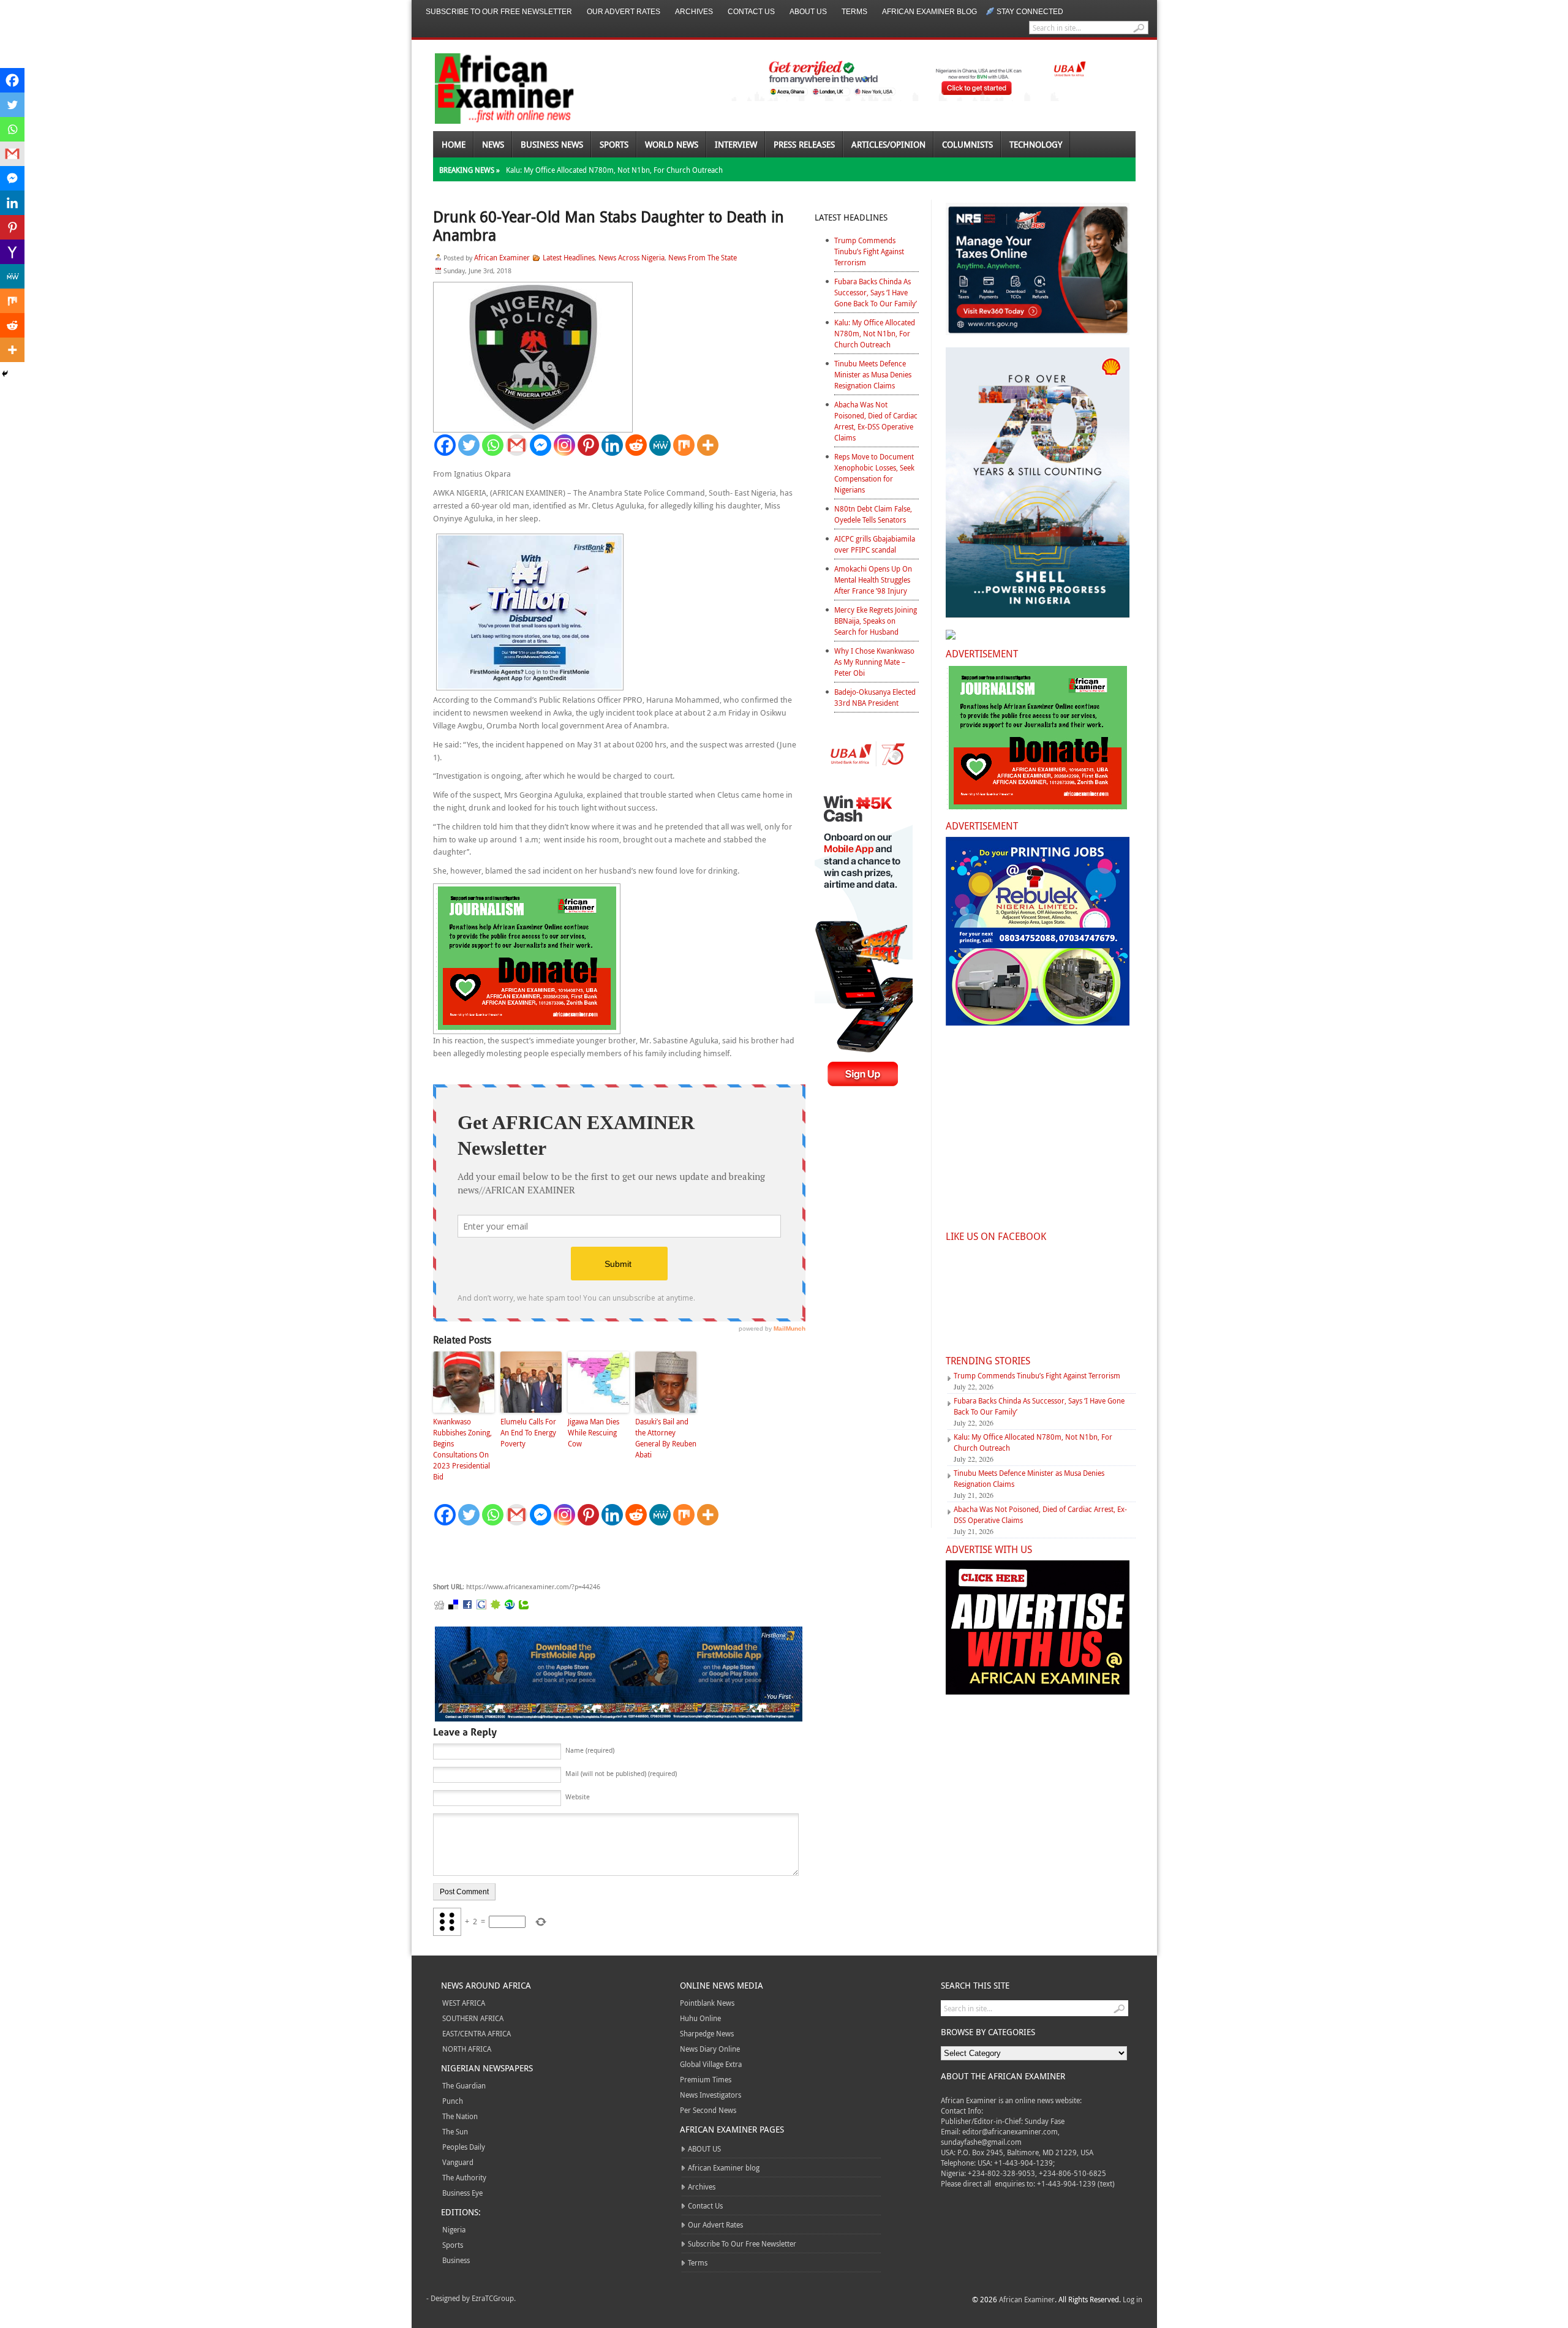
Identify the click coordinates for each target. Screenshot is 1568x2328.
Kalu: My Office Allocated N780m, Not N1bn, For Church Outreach (614, 170)
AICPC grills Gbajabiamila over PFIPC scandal (875, 544)
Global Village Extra (711, 2064)
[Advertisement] (617, 1554)
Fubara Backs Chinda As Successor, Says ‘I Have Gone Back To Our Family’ (876, 292)
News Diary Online (710, 2049)
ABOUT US (808, 12)
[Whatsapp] (493, 445)
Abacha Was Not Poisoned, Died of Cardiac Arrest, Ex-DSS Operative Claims (876, 421)
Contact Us (751, 12)
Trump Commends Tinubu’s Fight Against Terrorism (869, 251)
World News (672, 144)
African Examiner (502, 257)
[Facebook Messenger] (541, 445)
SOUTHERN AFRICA (473, 2018)
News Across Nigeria (631, 257)
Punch (453, 2101)
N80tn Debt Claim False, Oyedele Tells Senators (873, 514)
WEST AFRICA (464, 2003)
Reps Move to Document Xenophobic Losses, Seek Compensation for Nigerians (874, 473)
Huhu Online (700, 2018)
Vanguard (458, 2162)
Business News (552, 144)
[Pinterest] (588, 445)
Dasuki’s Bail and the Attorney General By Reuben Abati (666, 1438)
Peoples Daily (464, 2147)
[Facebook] (445, 445)
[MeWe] (660, 445)
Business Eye (462, 2193)
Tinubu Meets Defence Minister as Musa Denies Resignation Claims (873, 374)
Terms (854, 12)
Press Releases (804, 144)
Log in (1133, 2299)
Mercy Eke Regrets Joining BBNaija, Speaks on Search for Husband (876, 621)
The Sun (455, 2131)
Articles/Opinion (888, 144)
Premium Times (706, 2079)
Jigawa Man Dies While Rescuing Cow (594, 1432)
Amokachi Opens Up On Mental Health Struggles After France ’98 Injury (873, 580)
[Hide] (5, 374)
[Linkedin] (612, 445)
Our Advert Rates (624, 12)
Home (454, 144)
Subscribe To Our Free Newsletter (499, 12)
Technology (1036, 144)
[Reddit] (636, 445)
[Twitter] (469, 445)
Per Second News (708, 2110)
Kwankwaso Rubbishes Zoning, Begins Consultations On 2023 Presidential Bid (462, 1449)
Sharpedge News (707, 2033)
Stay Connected (1030, 12)
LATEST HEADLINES (851, 217)
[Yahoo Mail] (12, 252)
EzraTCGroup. (494, 2298)
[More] (708, 445)
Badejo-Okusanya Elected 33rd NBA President (875, 697)
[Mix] (684, 445)
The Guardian (464, 2085)
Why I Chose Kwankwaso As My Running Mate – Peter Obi (874, 662)
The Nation (460, 2116)
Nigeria (454, 2229)
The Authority (464, 2177)
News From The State (703, 257)
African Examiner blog (929, 12)
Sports (614, 144)
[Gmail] (517, 445)
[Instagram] (564, 445)
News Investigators (710, 2095)
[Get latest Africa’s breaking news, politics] (490, 87)
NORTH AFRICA (467, 2049)
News (493, 144)
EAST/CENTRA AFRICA (477, 2033)
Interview (736, 144)
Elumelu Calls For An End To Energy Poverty (528, 1432)
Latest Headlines (569, 257)
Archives (694, 12)
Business (456, 2260)
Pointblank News (707, 2003)
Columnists (967, 144)
